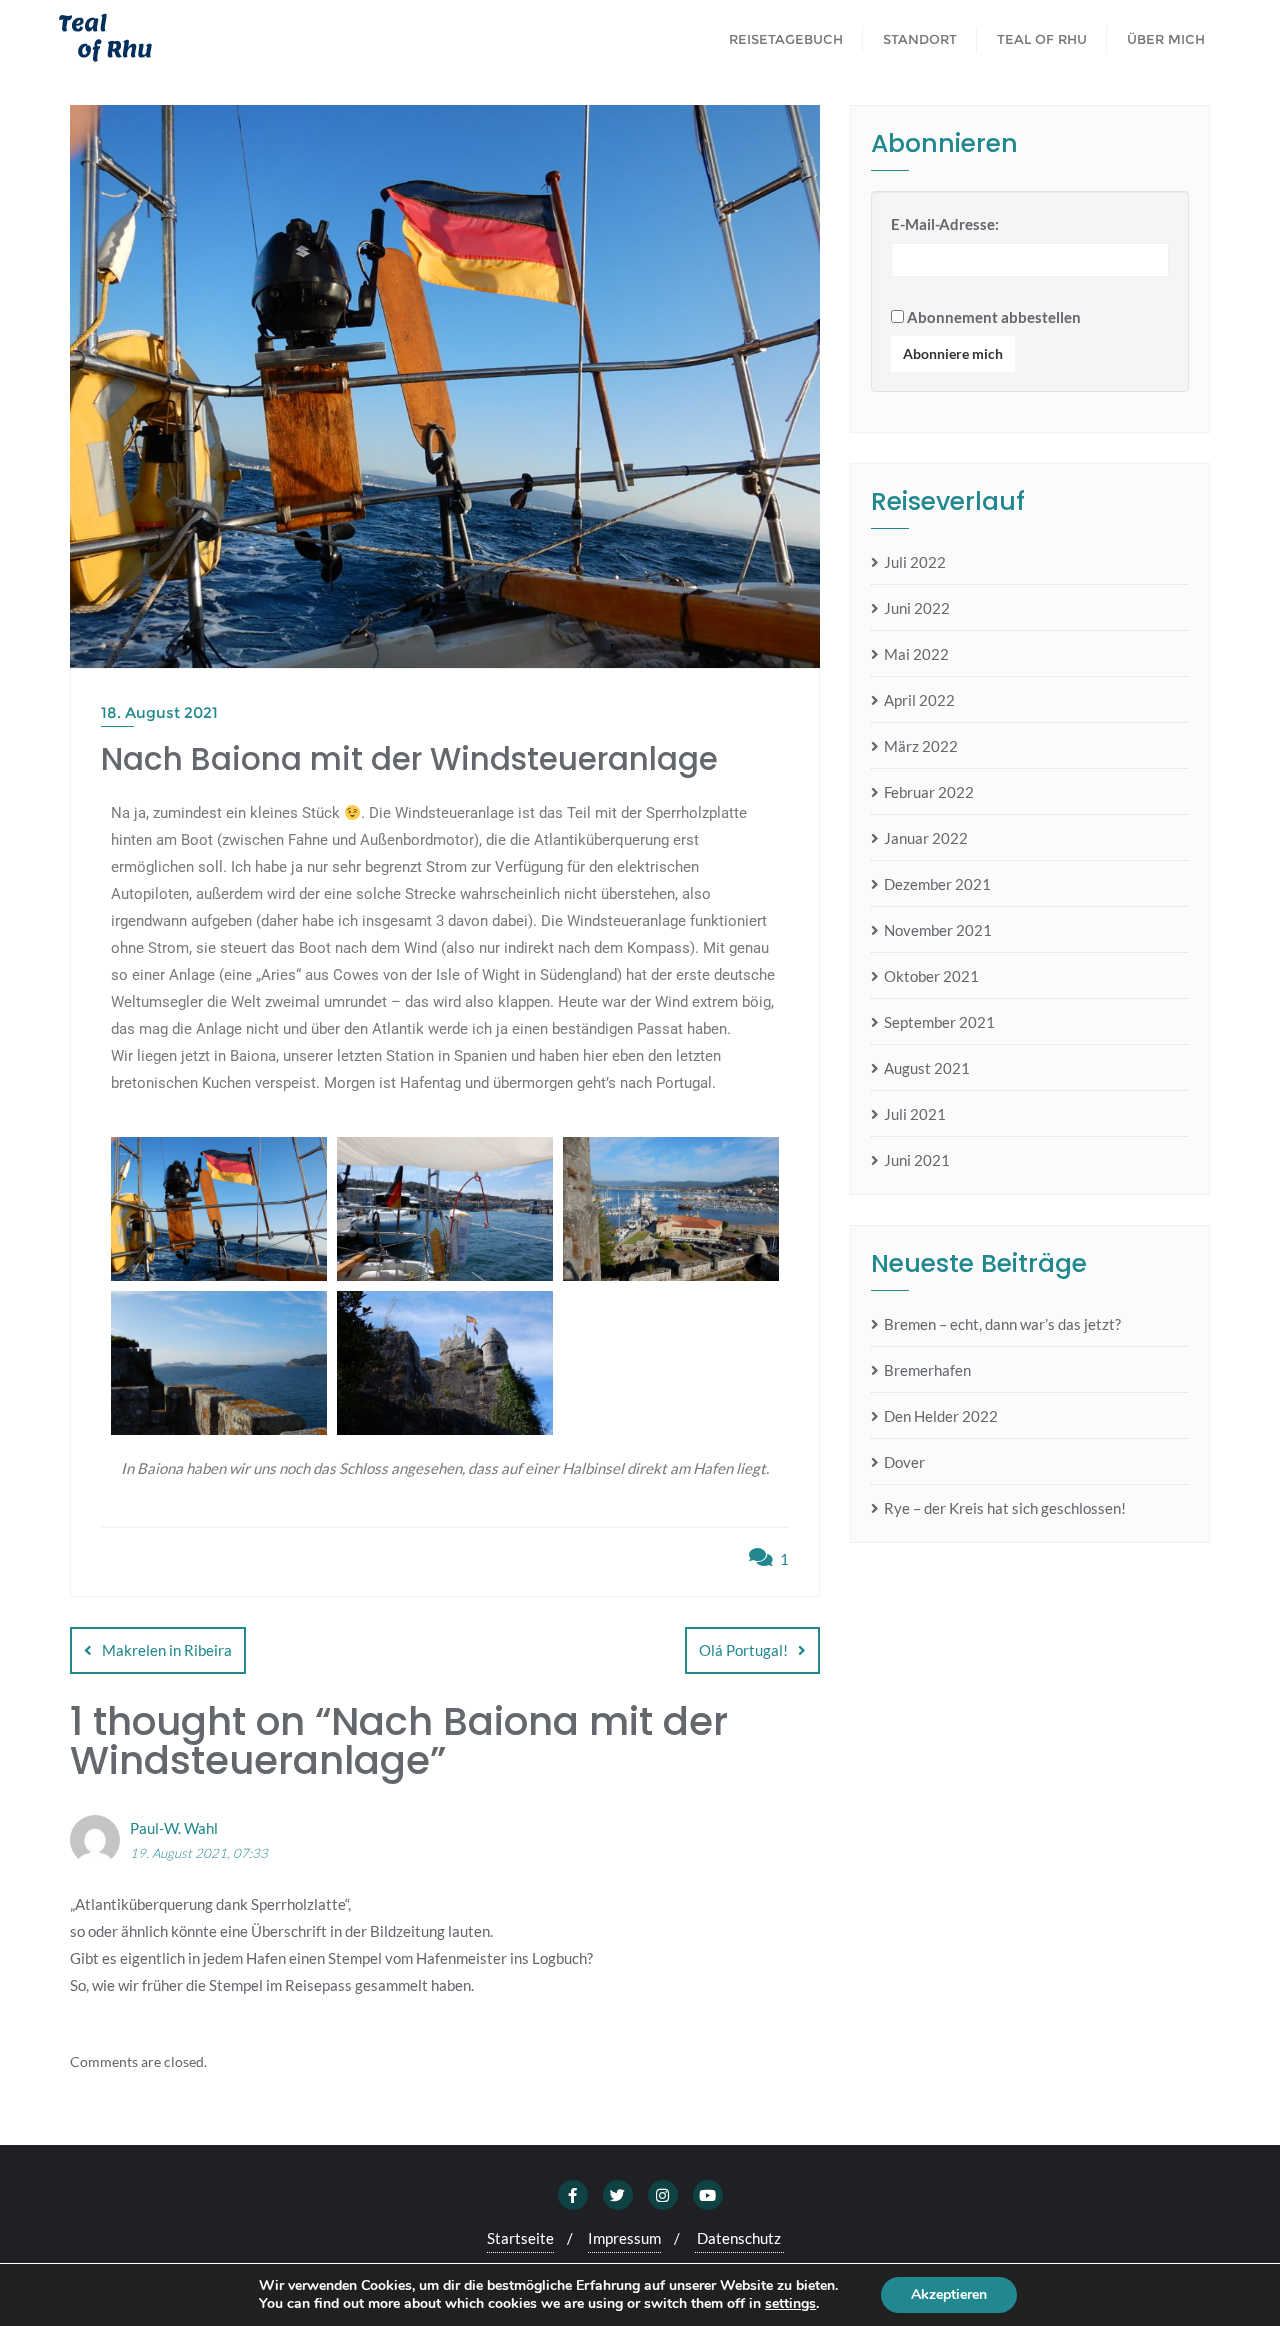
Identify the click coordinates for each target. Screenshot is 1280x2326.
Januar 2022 (926, 838)
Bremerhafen (927, 1370)
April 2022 (919, 700)
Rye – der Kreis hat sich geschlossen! (1005, 1508)
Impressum (624, 2238)
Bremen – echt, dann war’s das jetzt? (1002, 1324)
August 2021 (927, 1068)
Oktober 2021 (931, 976)
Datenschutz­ (739, 2238)
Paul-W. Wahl (174, 1828)
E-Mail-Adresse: (945, 224)
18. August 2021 (159, 712)
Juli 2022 (915, 562)
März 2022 (921, 746)
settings (790, 2304)
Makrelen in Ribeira (167, 1650)
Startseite (520, 2238)
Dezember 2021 (937, 884)
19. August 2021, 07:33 (199, 1853)
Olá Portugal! (743, 1650)
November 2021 (938, 930)
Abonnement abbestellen (992, 317)
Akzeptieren (949, 2294)
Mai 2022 (916, 654)
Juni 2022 (917, 608)
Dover (904, 1462)
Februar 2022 (929, 792)
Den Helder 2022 (941, 1416)
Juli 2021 (915, 1114)
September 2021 (939, 1022)
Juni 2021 (917, 1160)
